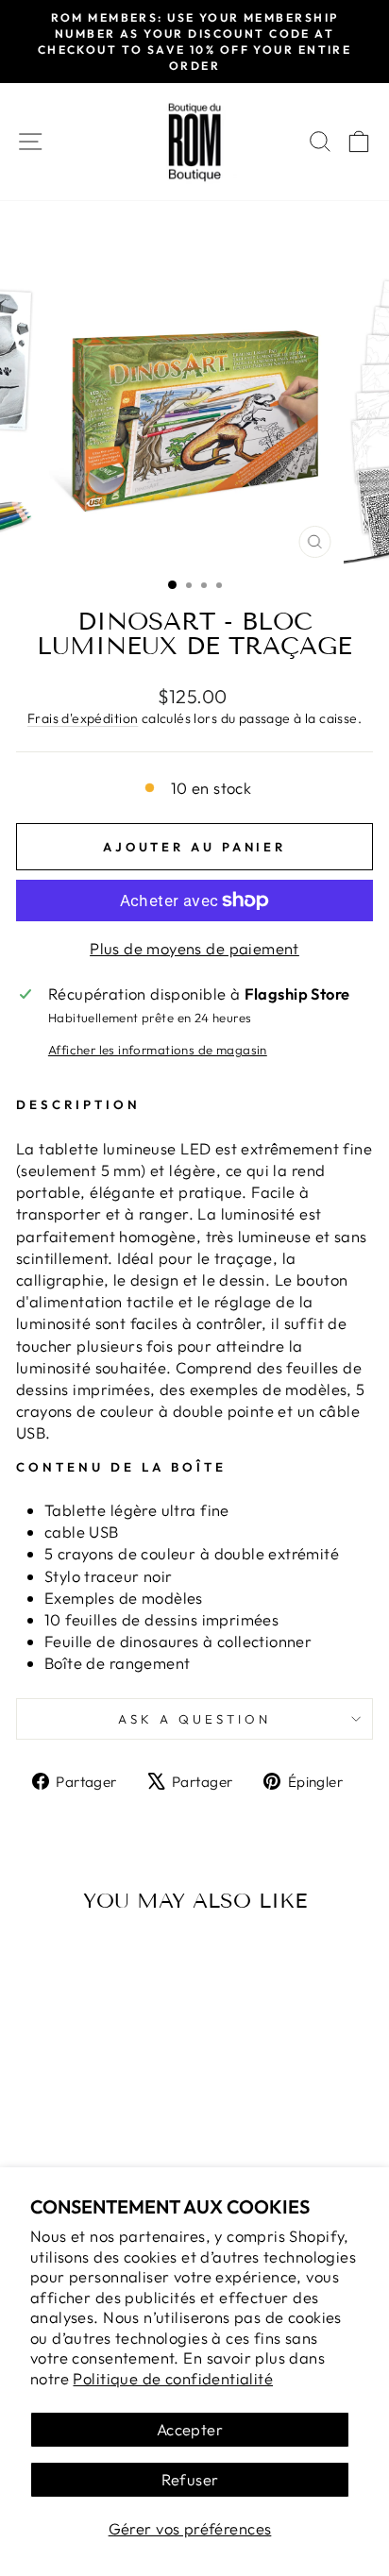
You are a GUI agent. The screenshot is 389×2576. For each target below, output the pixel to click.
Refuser (190, 2479)
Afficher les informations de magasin (158, 1050)
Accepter (190, 2429)
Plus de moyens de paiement (194, 948)
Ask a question (194, 1719)
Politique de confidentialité (173, 2378)
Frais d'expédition (83, 718)
